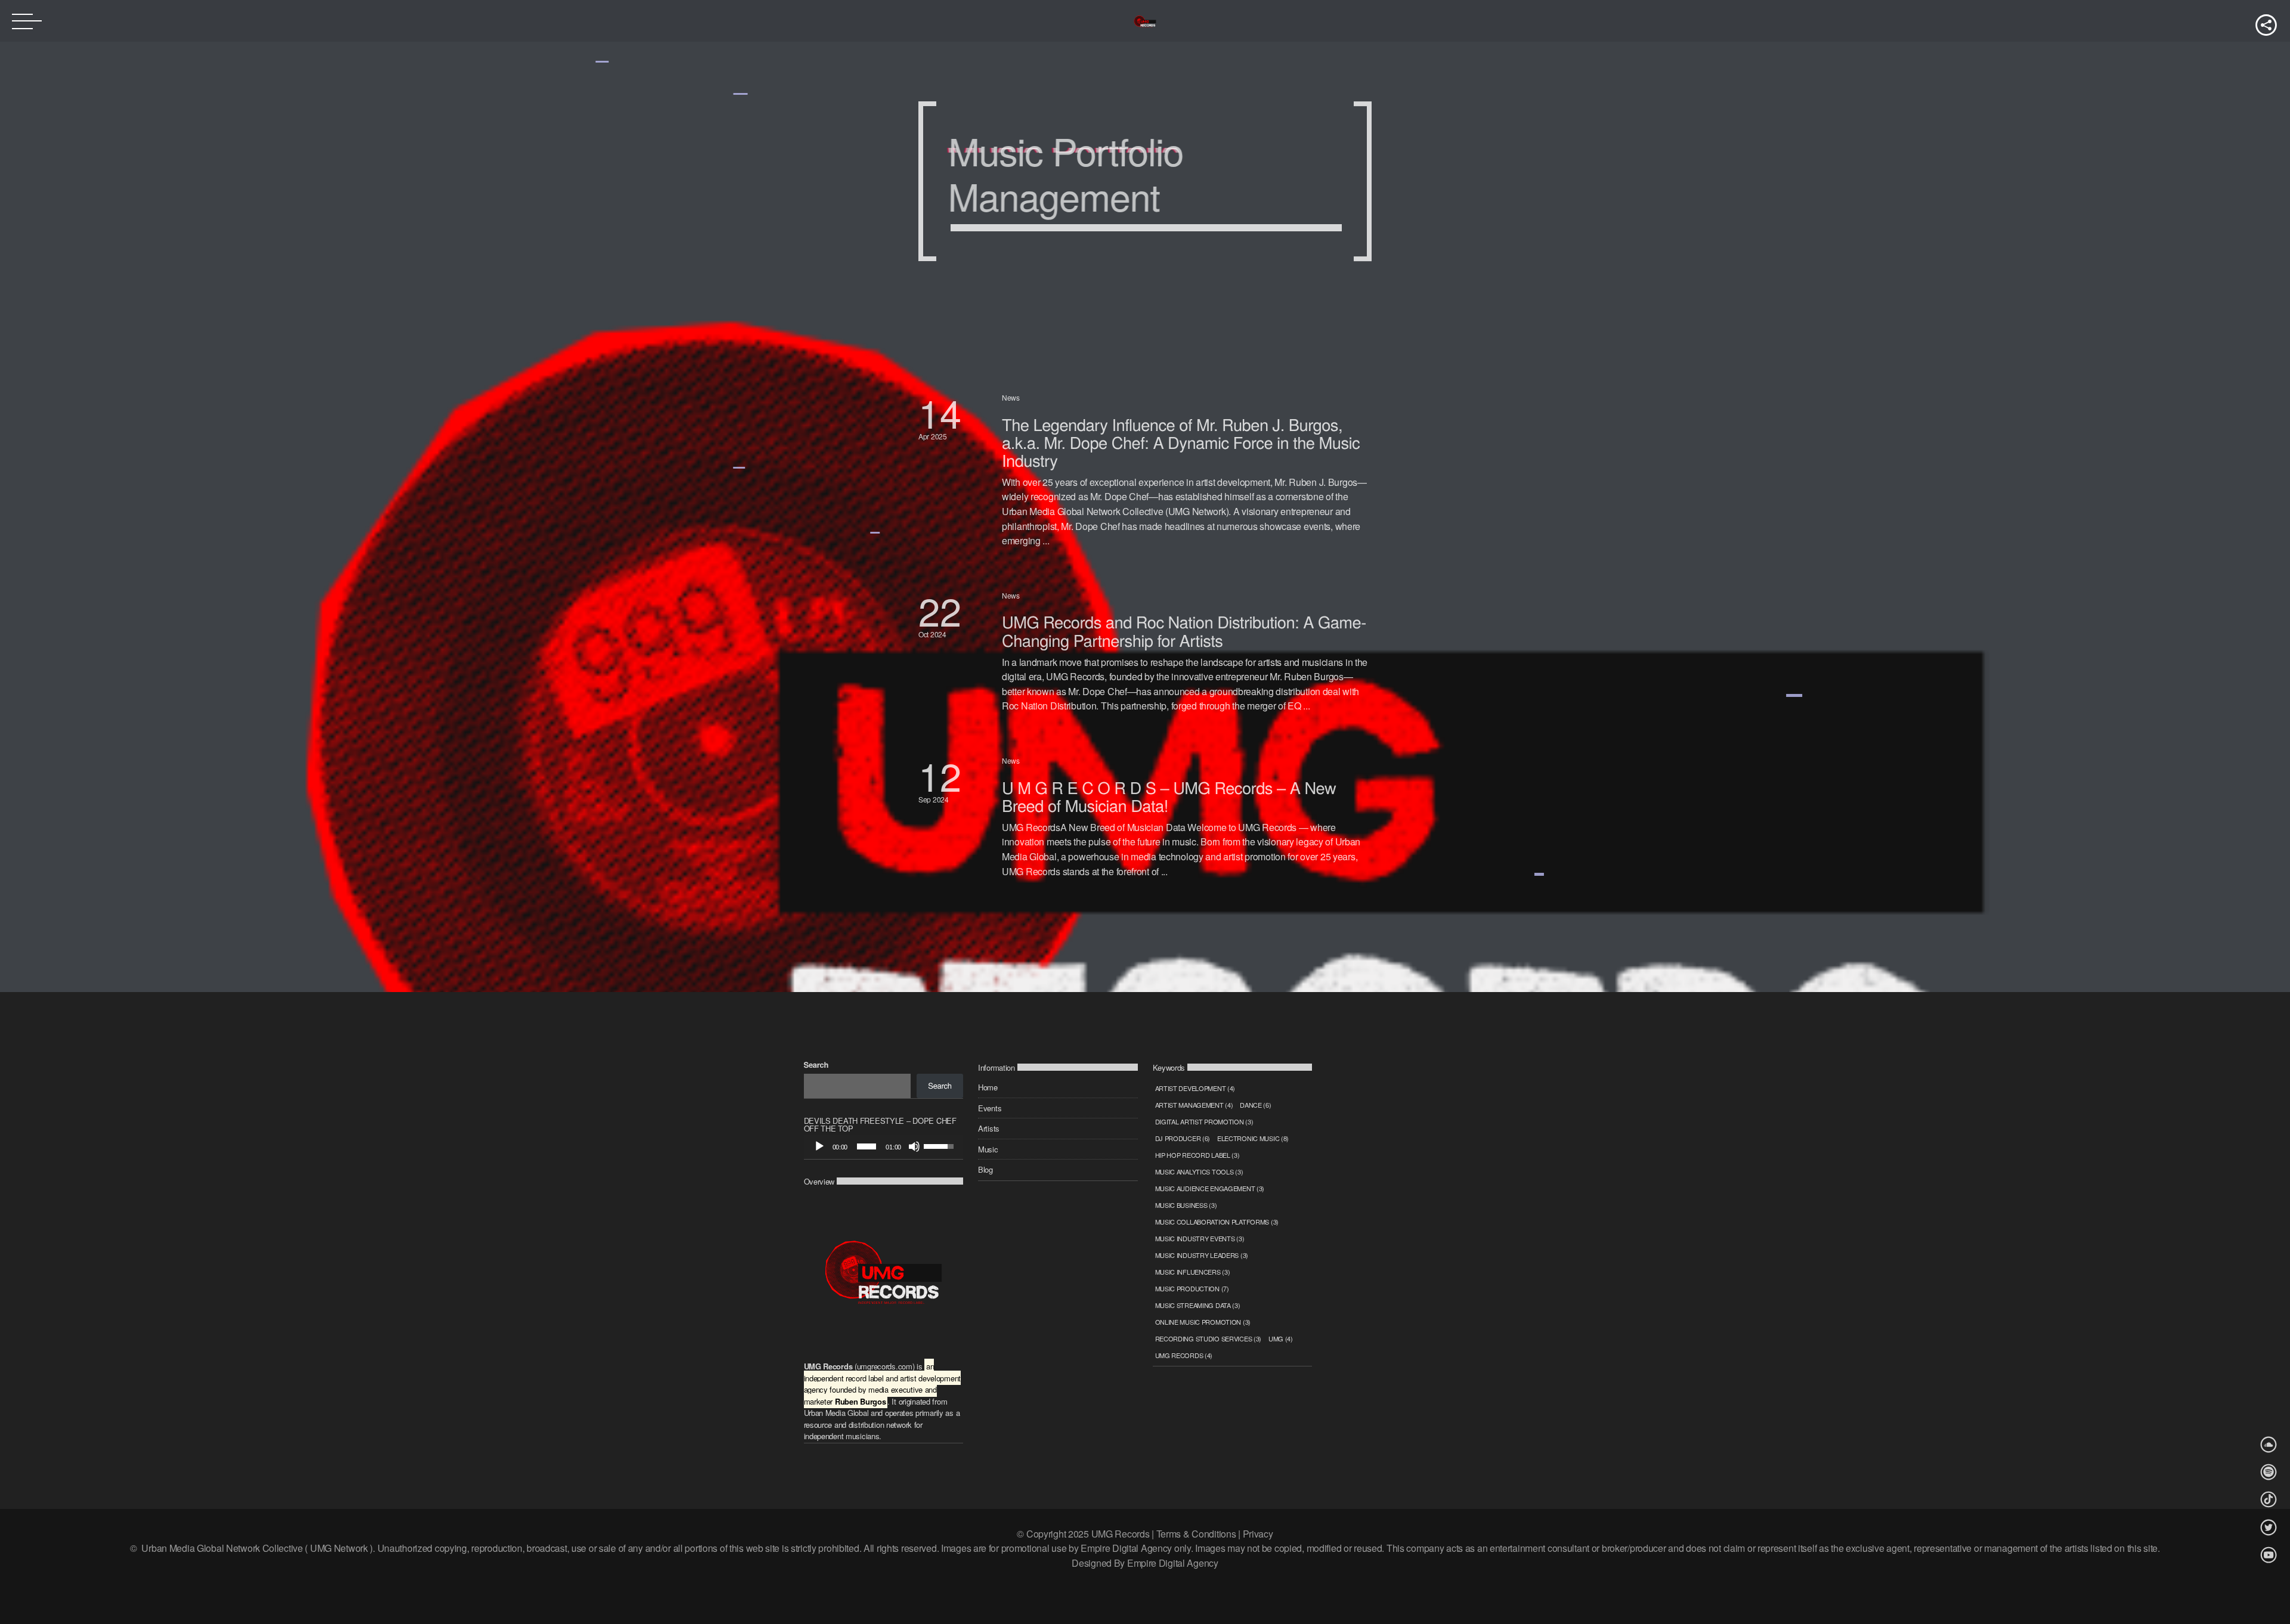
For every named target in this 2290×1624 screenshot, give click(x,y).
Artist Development (1195, 1088)
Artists (989, 1128)
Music (988, 1149)
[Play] (819, 1146)
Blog (985, 1169)
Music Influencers (1193, 1272)
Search (816, 1064)
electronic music (1253, 1138)
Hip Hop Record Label (1197, 1155)
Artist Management (1194, 1105)
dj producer (1183, 1138)
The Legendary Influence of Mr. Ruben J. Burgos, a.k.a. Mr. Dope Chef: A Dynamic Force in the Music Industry (1181, 442)
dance (1255, 1105)
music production (1192, 1288)
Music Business (1186, 1205)
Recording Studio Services (1209, 1338)
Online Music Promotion (1203, 1322)
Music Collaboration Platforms (1217, 1222)
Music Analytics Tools (1199, 1171)
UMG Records (1184, 1355)
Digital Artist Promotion (1204, 1121)
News (1011, 397)
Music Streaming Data (1198, 1305)
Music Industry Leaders (1202, 1255)
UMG (1281, 1338)
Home (988, 1087)
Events (990, 1108)
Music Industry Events (1200, 1238)
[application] (884, 1146)
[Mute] (914, 1146)
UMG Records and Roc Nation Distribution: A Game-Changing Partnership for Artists (1184, 630)
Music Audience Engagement (1210, 1188)
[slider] (867, 1146)
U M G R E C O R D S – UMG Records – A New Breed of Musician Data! (1169, 796)
